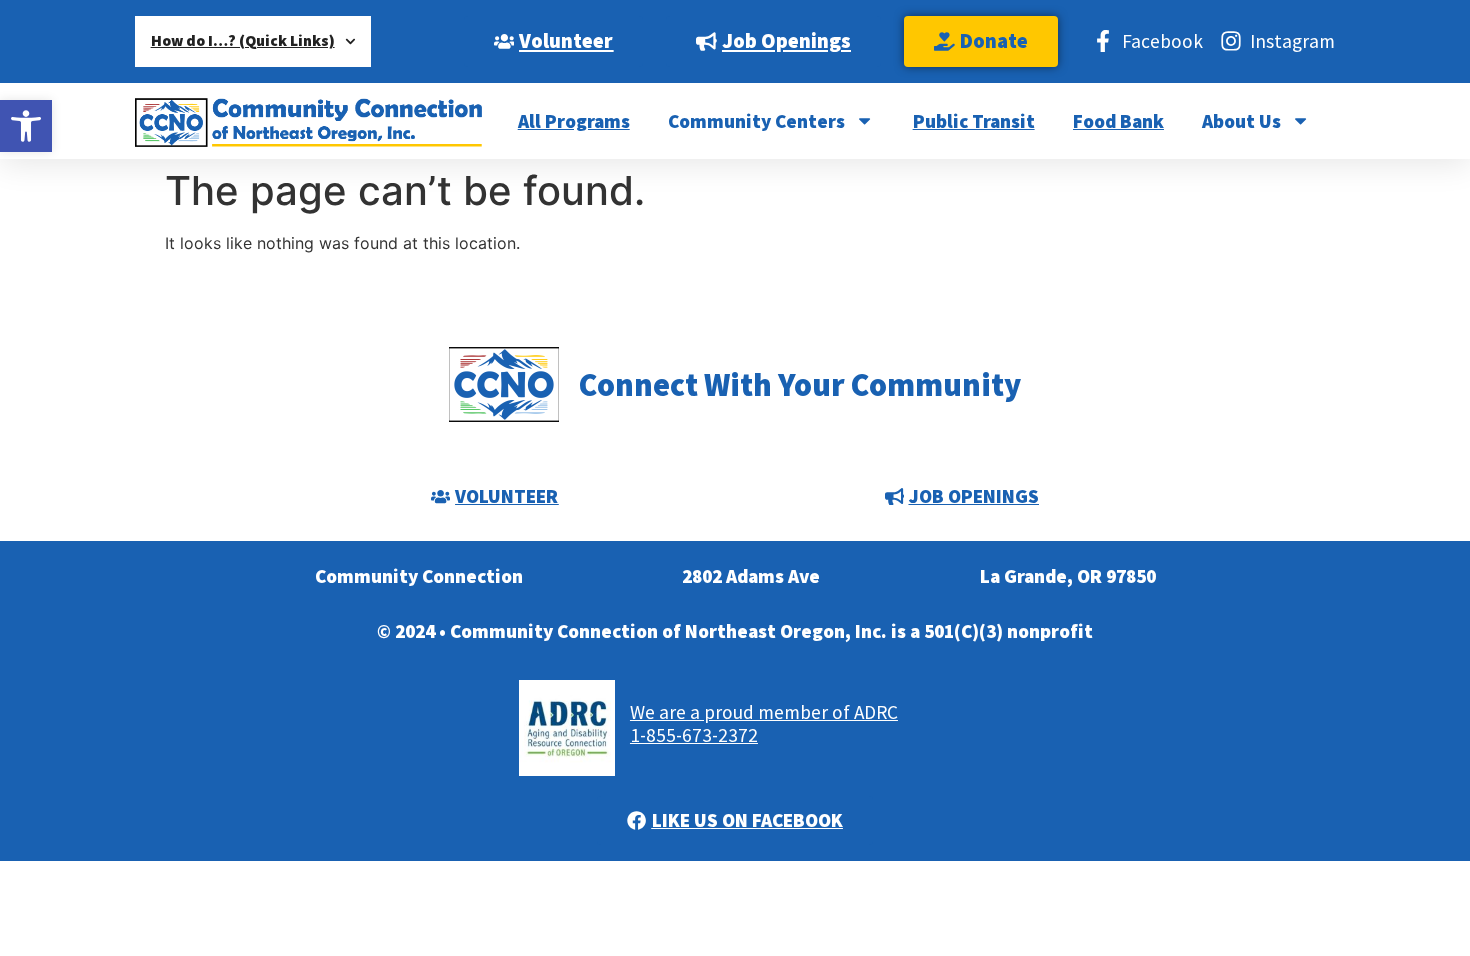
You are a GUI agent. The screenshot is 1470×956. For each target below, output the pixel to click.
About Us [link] (1241, 121)
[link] (26, 126)
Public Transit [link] (974, 121)
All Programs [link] (574, 121)
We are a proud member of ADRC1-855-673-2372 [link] (764, 723)
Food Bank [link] (1118, 121)
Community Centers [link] (756, 121)
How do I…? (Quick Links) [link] (243, 40)
